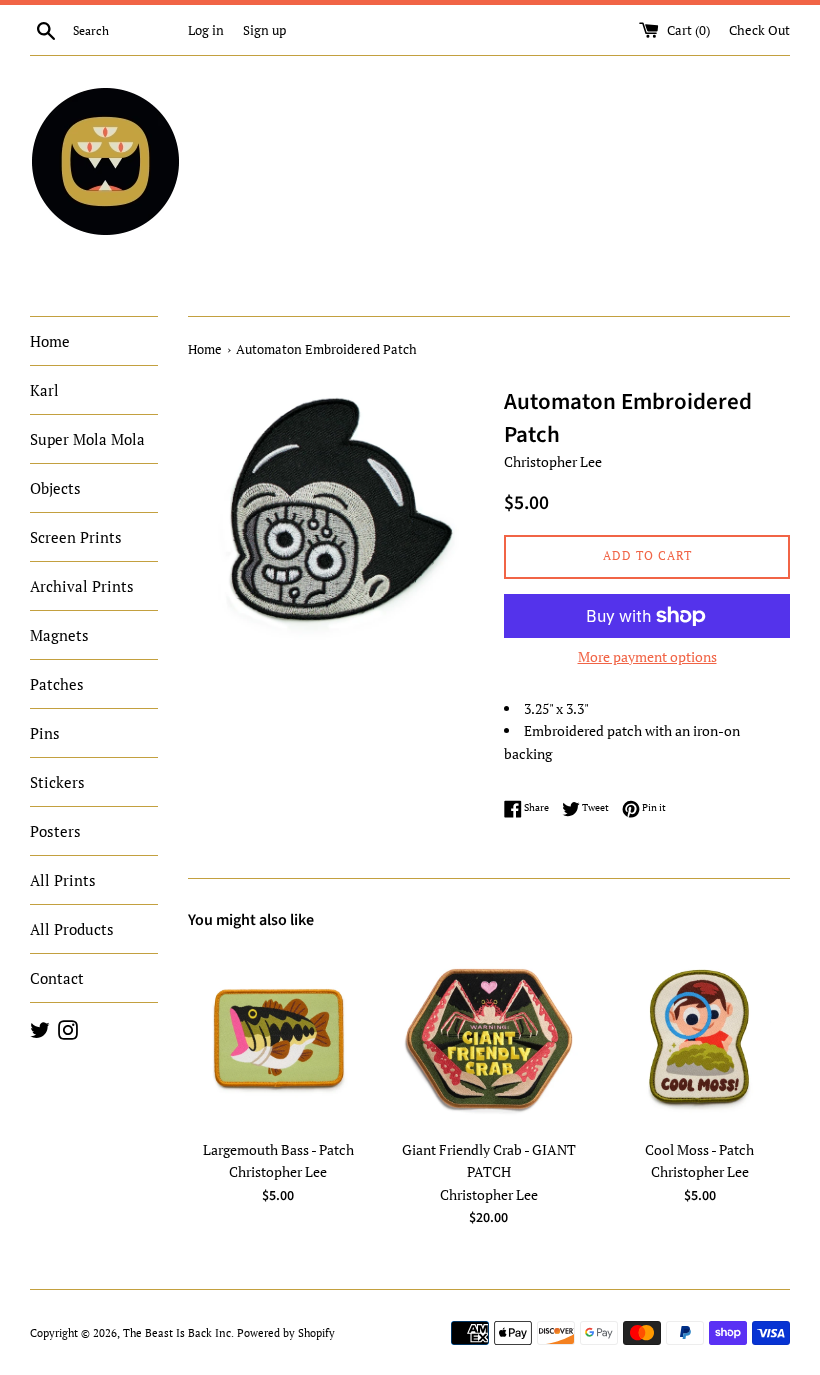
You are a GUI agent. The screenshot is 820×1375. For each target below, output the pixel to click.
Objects (55, 488)
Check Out (759, 30)
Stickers (57, 782)
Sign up (264, 30)
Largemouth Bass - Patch (278, 1149)
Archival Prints (82, 586)
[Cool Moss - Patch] (699, 1038)
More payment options (647, 656)
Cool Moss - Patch (699, 1149)
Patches (57, 684)
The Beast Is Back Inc (177, 1332)
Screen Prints (76, 537)
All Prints (63, 880)
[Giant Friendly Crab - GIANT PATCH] (489, 1038)
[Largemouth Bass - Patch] (278, 1038)
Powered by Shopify (286, 1332)
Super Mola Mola (87, 439)
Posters (55, 831)
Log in (206, 30)
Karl (44, 390)
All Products (72, 929)
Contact (57, 978)
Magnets (59, 635)
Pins (45, 733)
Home (50, 341)
